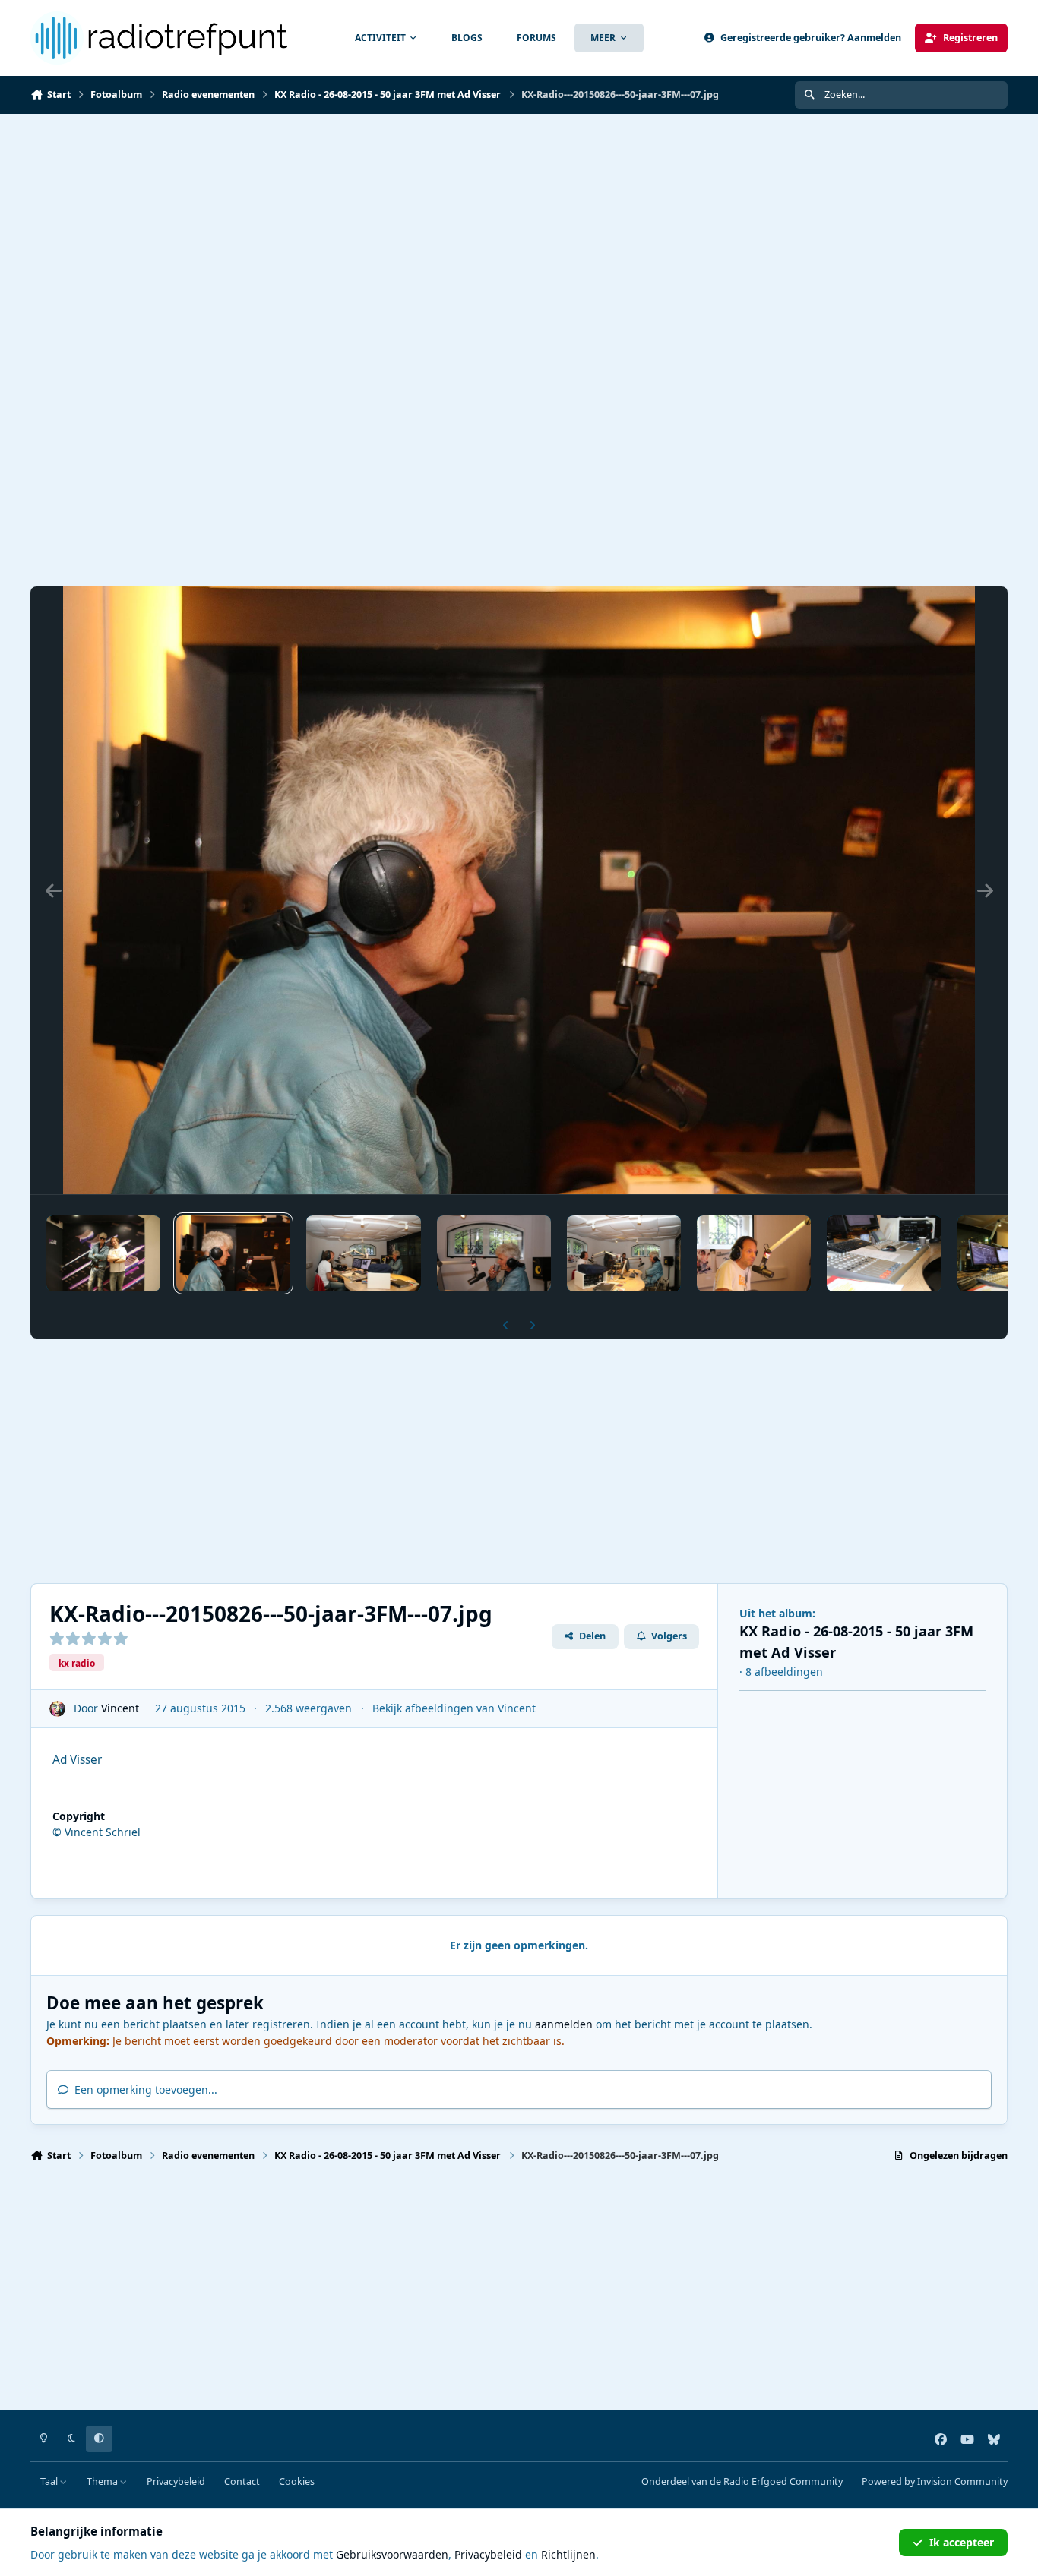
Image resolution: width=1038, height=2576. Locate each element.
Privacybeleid (176, 2481)
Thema (103, 2481)
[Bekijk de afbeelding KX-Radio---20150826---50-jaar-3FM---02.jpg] (884, 1253)
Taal (50, 2481)
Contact (242, 2481)
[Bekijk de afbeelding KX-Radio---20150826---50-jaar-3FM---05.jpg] (494, 1253)
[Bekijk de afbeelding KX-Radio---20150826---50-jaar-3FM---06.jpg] (363, 1253)
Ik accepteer (962, 2542)
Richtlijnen (568, 2554)
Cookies (297, 2481)
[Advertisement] (519, 228)
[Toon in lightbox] (519, 890)
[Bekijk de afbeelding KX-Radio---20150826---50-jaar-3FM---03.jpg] (754, 1253)
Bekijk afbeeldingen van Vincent (454, 1708)
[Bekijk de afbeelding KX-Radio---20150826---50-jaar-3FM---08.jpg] (103, 1253)
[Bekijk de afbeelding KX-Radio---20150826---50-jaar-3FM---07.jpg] (233, 1253)
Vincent (120, 1708)
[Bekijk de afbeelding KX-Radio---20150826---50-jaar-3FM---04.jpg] (624, 1253)
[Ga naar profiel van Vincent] (57, 1709)
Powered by (935, 2481)
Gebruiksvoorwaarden (392, 2554)
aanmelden (564, 2024)
